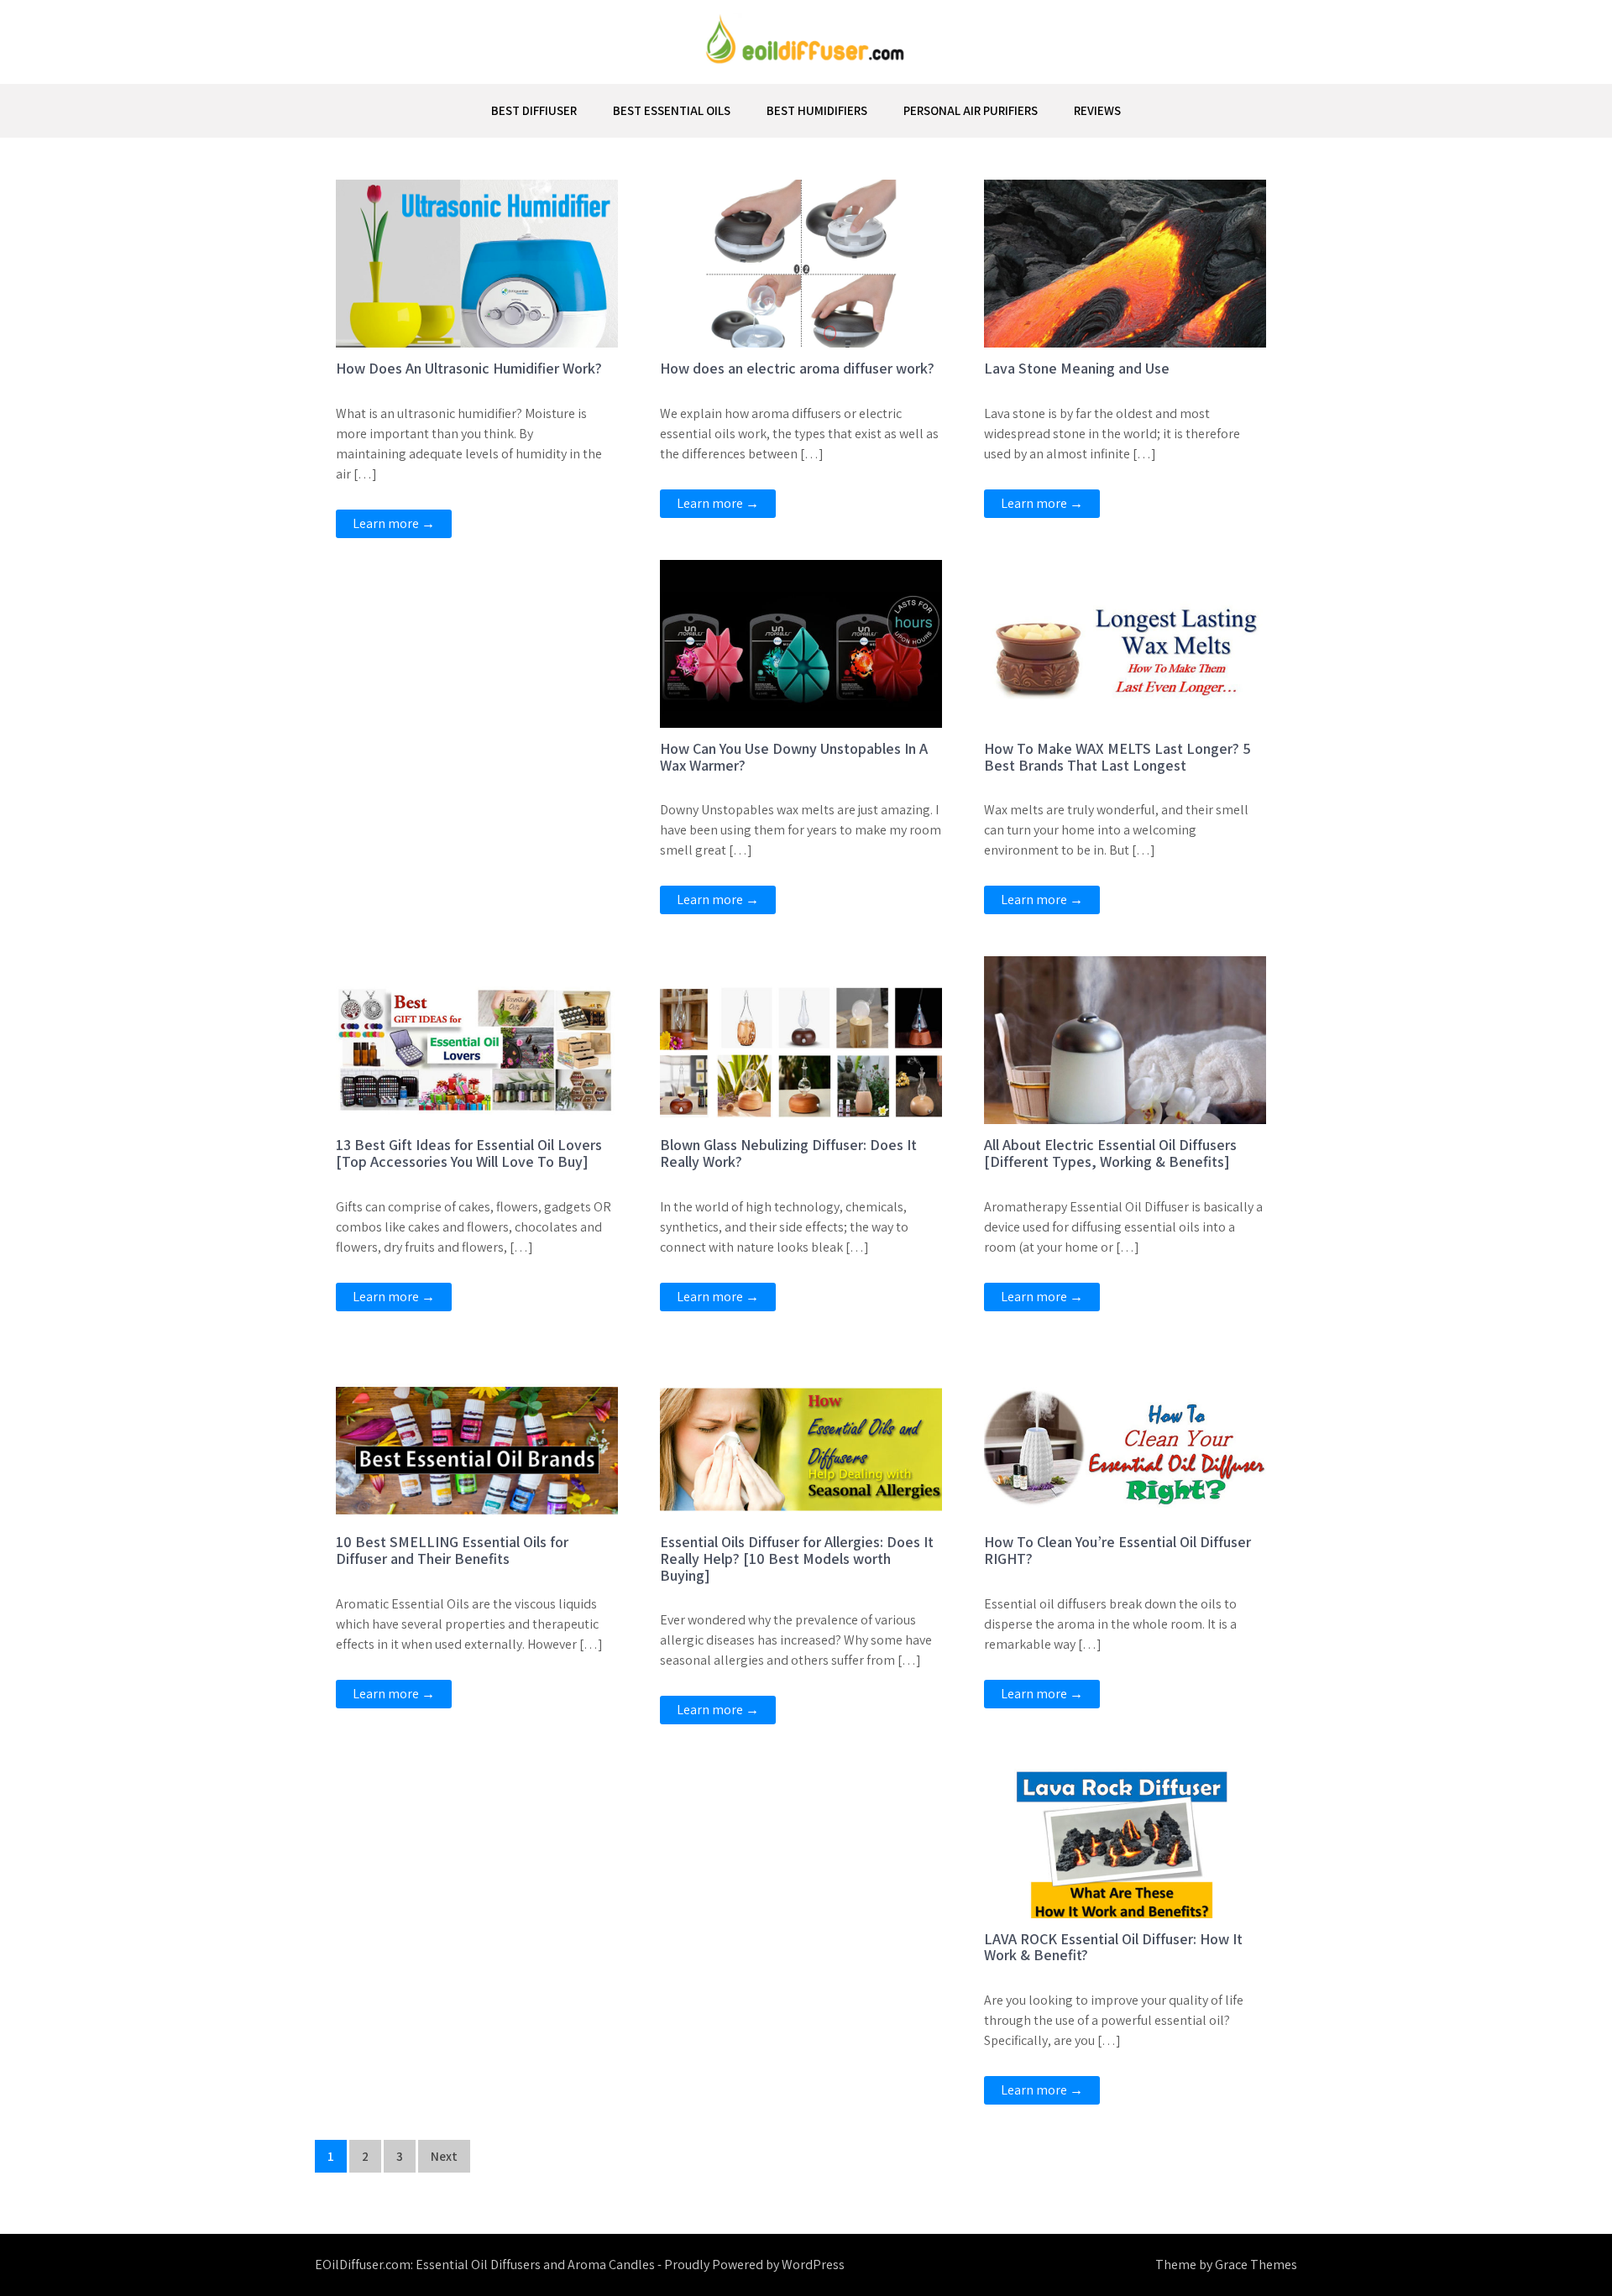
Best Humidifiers (817, 110)
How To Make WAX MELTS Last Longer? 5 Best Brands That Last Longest (1117, 757)
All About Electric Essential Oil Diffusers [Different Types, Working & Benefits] (1110, 1153)
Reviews (1097, 110)
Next (444, 2156)
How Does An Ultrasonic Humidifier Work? (469, 368)
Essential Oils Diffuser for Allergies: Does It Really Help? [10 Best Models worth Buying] (797, 1559)
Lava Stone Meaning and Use (1077, 368)
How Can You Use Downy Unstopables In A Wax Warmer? (794, 757)
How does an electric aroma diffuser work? (797, 368)
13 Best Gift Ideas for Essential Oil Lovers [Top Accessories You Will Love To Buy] (469, 1153)
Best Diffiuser (534, 110)
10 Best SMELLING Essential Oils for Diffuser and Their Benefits (452, 1550)
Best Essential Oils (672, 110)
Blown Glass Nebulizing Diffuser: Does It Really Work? (788, 1153)
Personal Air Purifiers (971, 110)
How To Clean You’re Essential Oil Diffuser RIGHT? (1117, 1550)
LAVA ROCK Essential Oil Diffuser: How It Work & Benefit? (1113, 1947)
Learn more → (394, 523)
